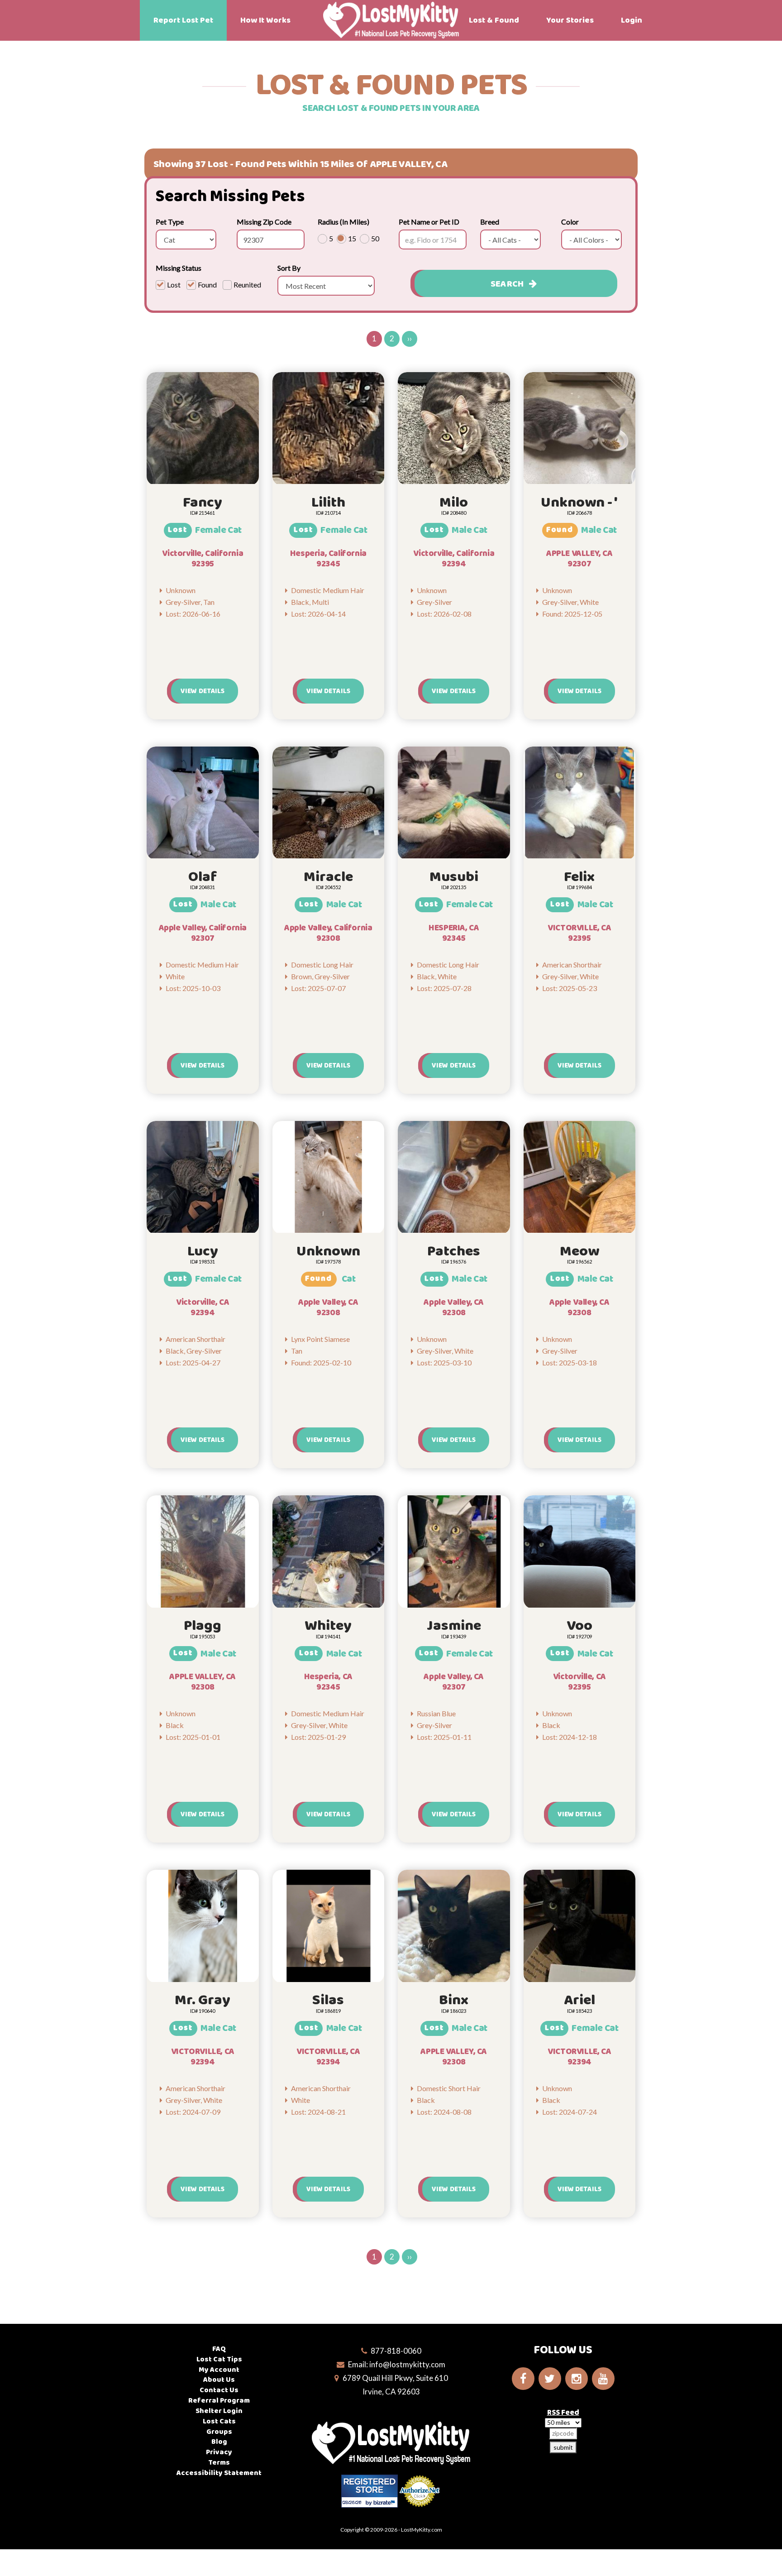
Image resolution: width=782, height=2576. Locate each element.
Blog (219, 2442)
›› (410, 338)
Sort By (289, 268)
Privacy (219, 2452)
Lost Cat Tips (219, 2359)
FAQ (219, 2349)
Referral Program (219, 2401)
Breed (490, 222)
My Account (219, 2370)
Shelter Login (219, 2411)
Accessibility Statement (219, 2473)
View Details (203, 691)
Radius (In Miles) (343, 222)
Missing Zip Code (264, 222)
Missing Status (179, 268)
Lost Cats (219, 2421)
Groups (219, 2432)
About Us (219, 2380)
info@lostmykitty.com (407, 2364)
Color (570, 222)
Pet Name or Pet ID (429, 222)
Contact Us (219, 2390)
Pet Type (170, 222)
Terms (219, 2463)
